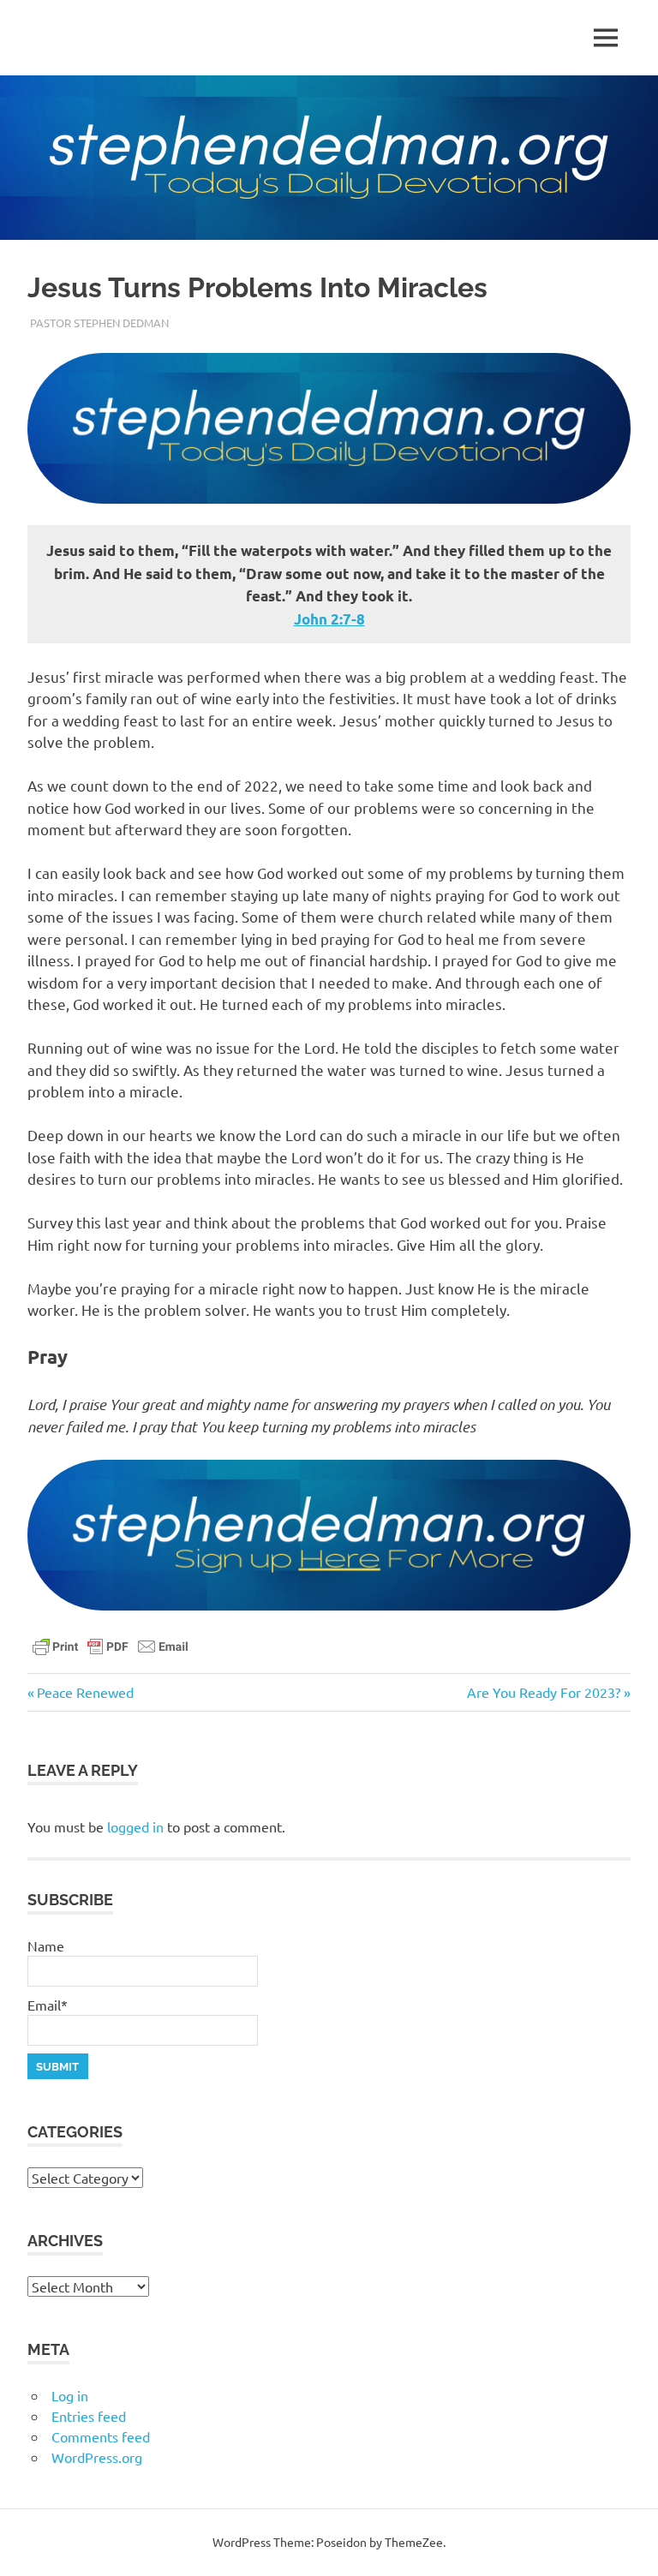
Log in (70, 2395)
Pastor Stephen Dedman (99, 323)
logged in (135, 1826)
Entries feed (89, 2416)
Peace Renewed (85, 1692)
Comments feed (101, 2436)
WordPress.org (97, 2457)
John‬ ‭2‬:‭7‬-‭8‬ (329, 619)
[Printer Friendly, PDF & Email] (111, 1645)
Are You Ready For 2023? (544, 1692)
